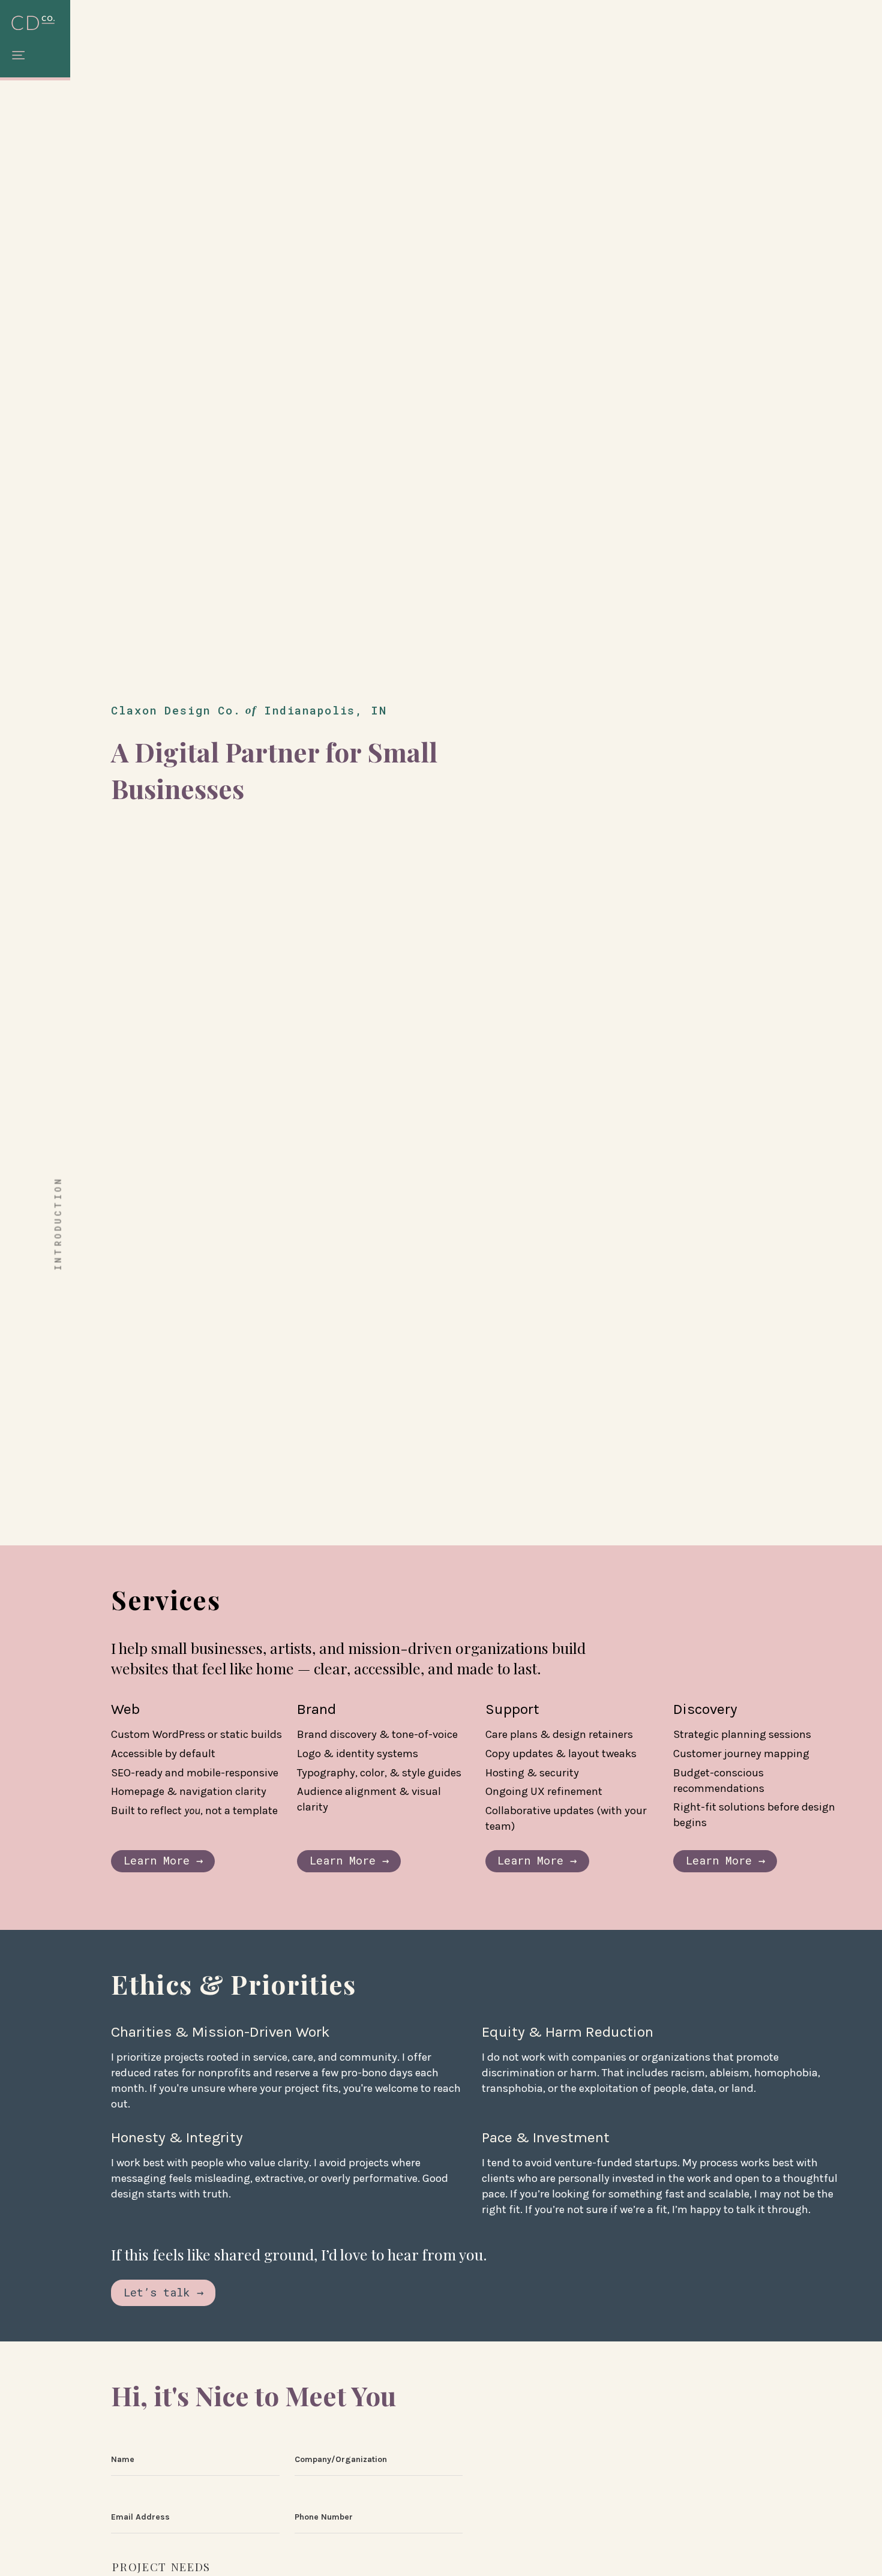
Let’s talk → (163, 2292)
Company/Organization (341, 2459)
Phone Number (324, 2517)
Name (123, 2459)
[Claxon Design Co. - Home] (35, 24)
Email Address (140, 2517)
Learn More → (163, 1860)
